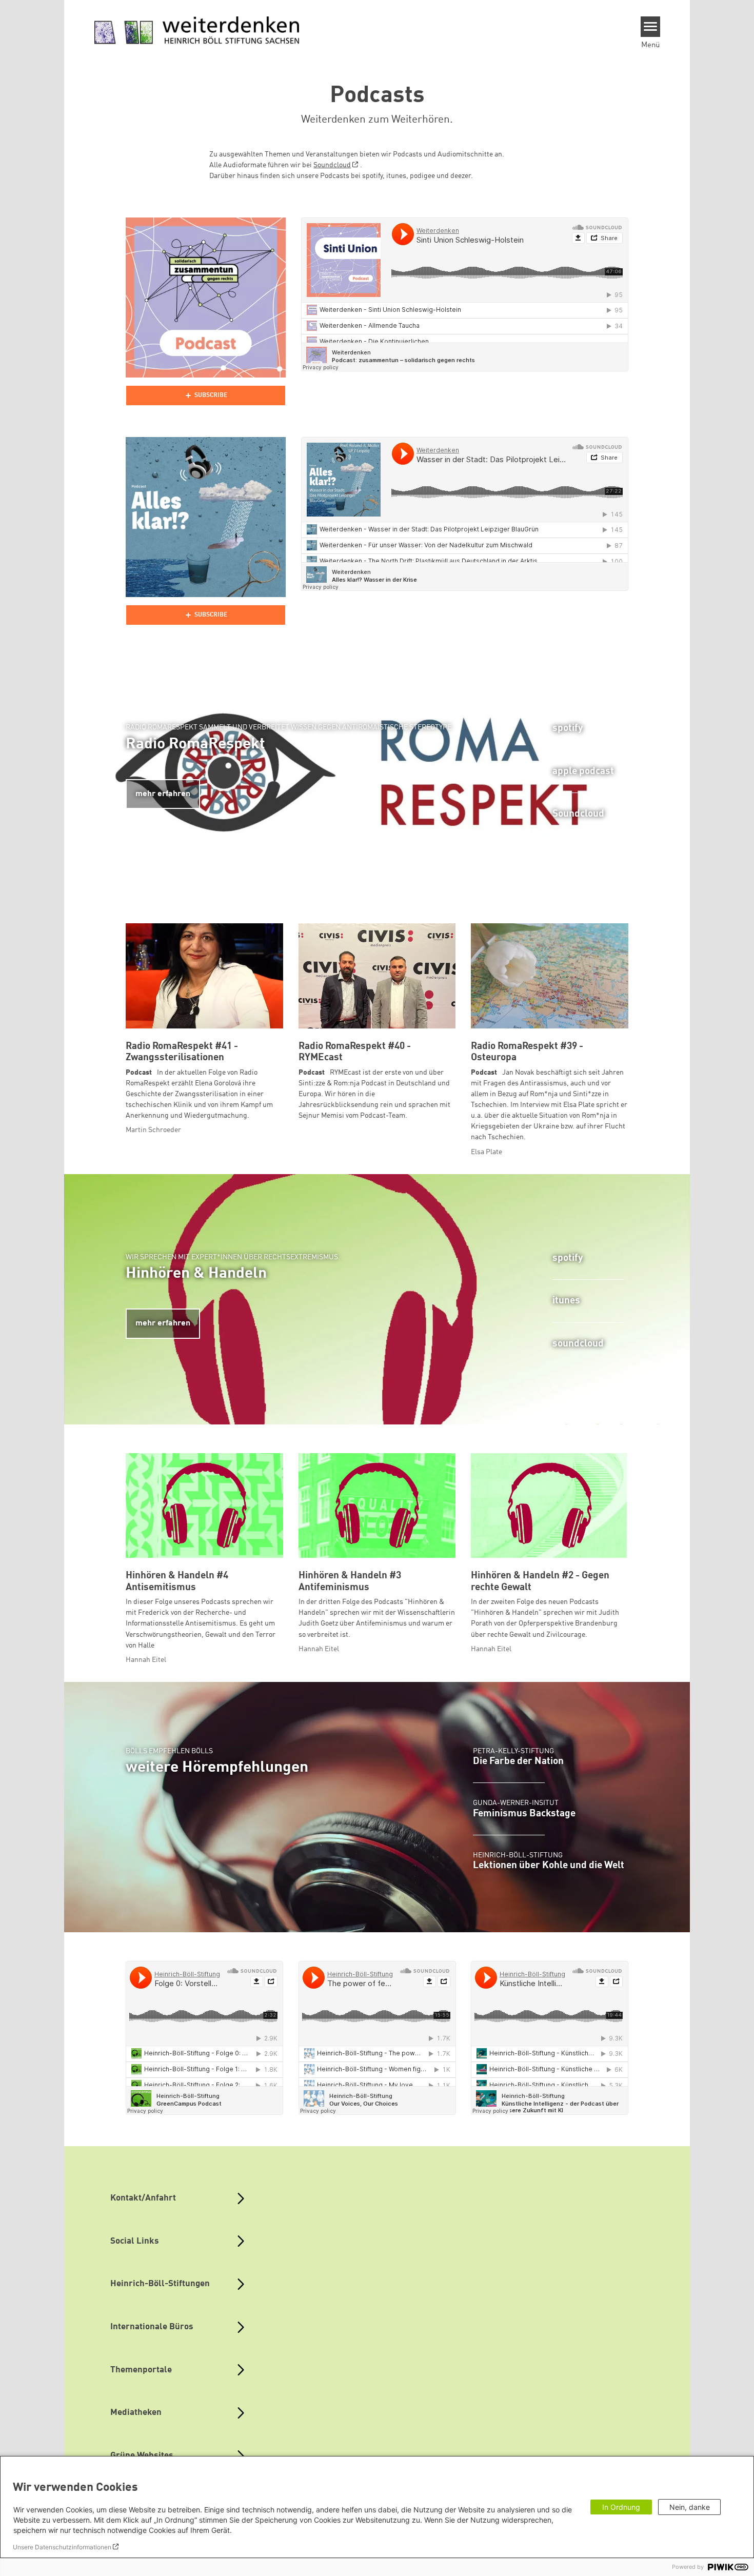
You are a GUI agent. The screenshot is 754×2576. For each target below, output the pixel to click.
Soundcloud (332, 165)
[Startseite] (197, 31)
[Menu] (651, 27)
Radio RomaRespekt (195, 744)
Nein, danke (690, 2507)
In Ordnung (621, 2507)
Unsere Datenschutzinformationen (62, 2547)
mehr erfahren (163, 794)
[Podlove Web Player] (206, 395)
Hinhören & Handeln (196, 1274)
